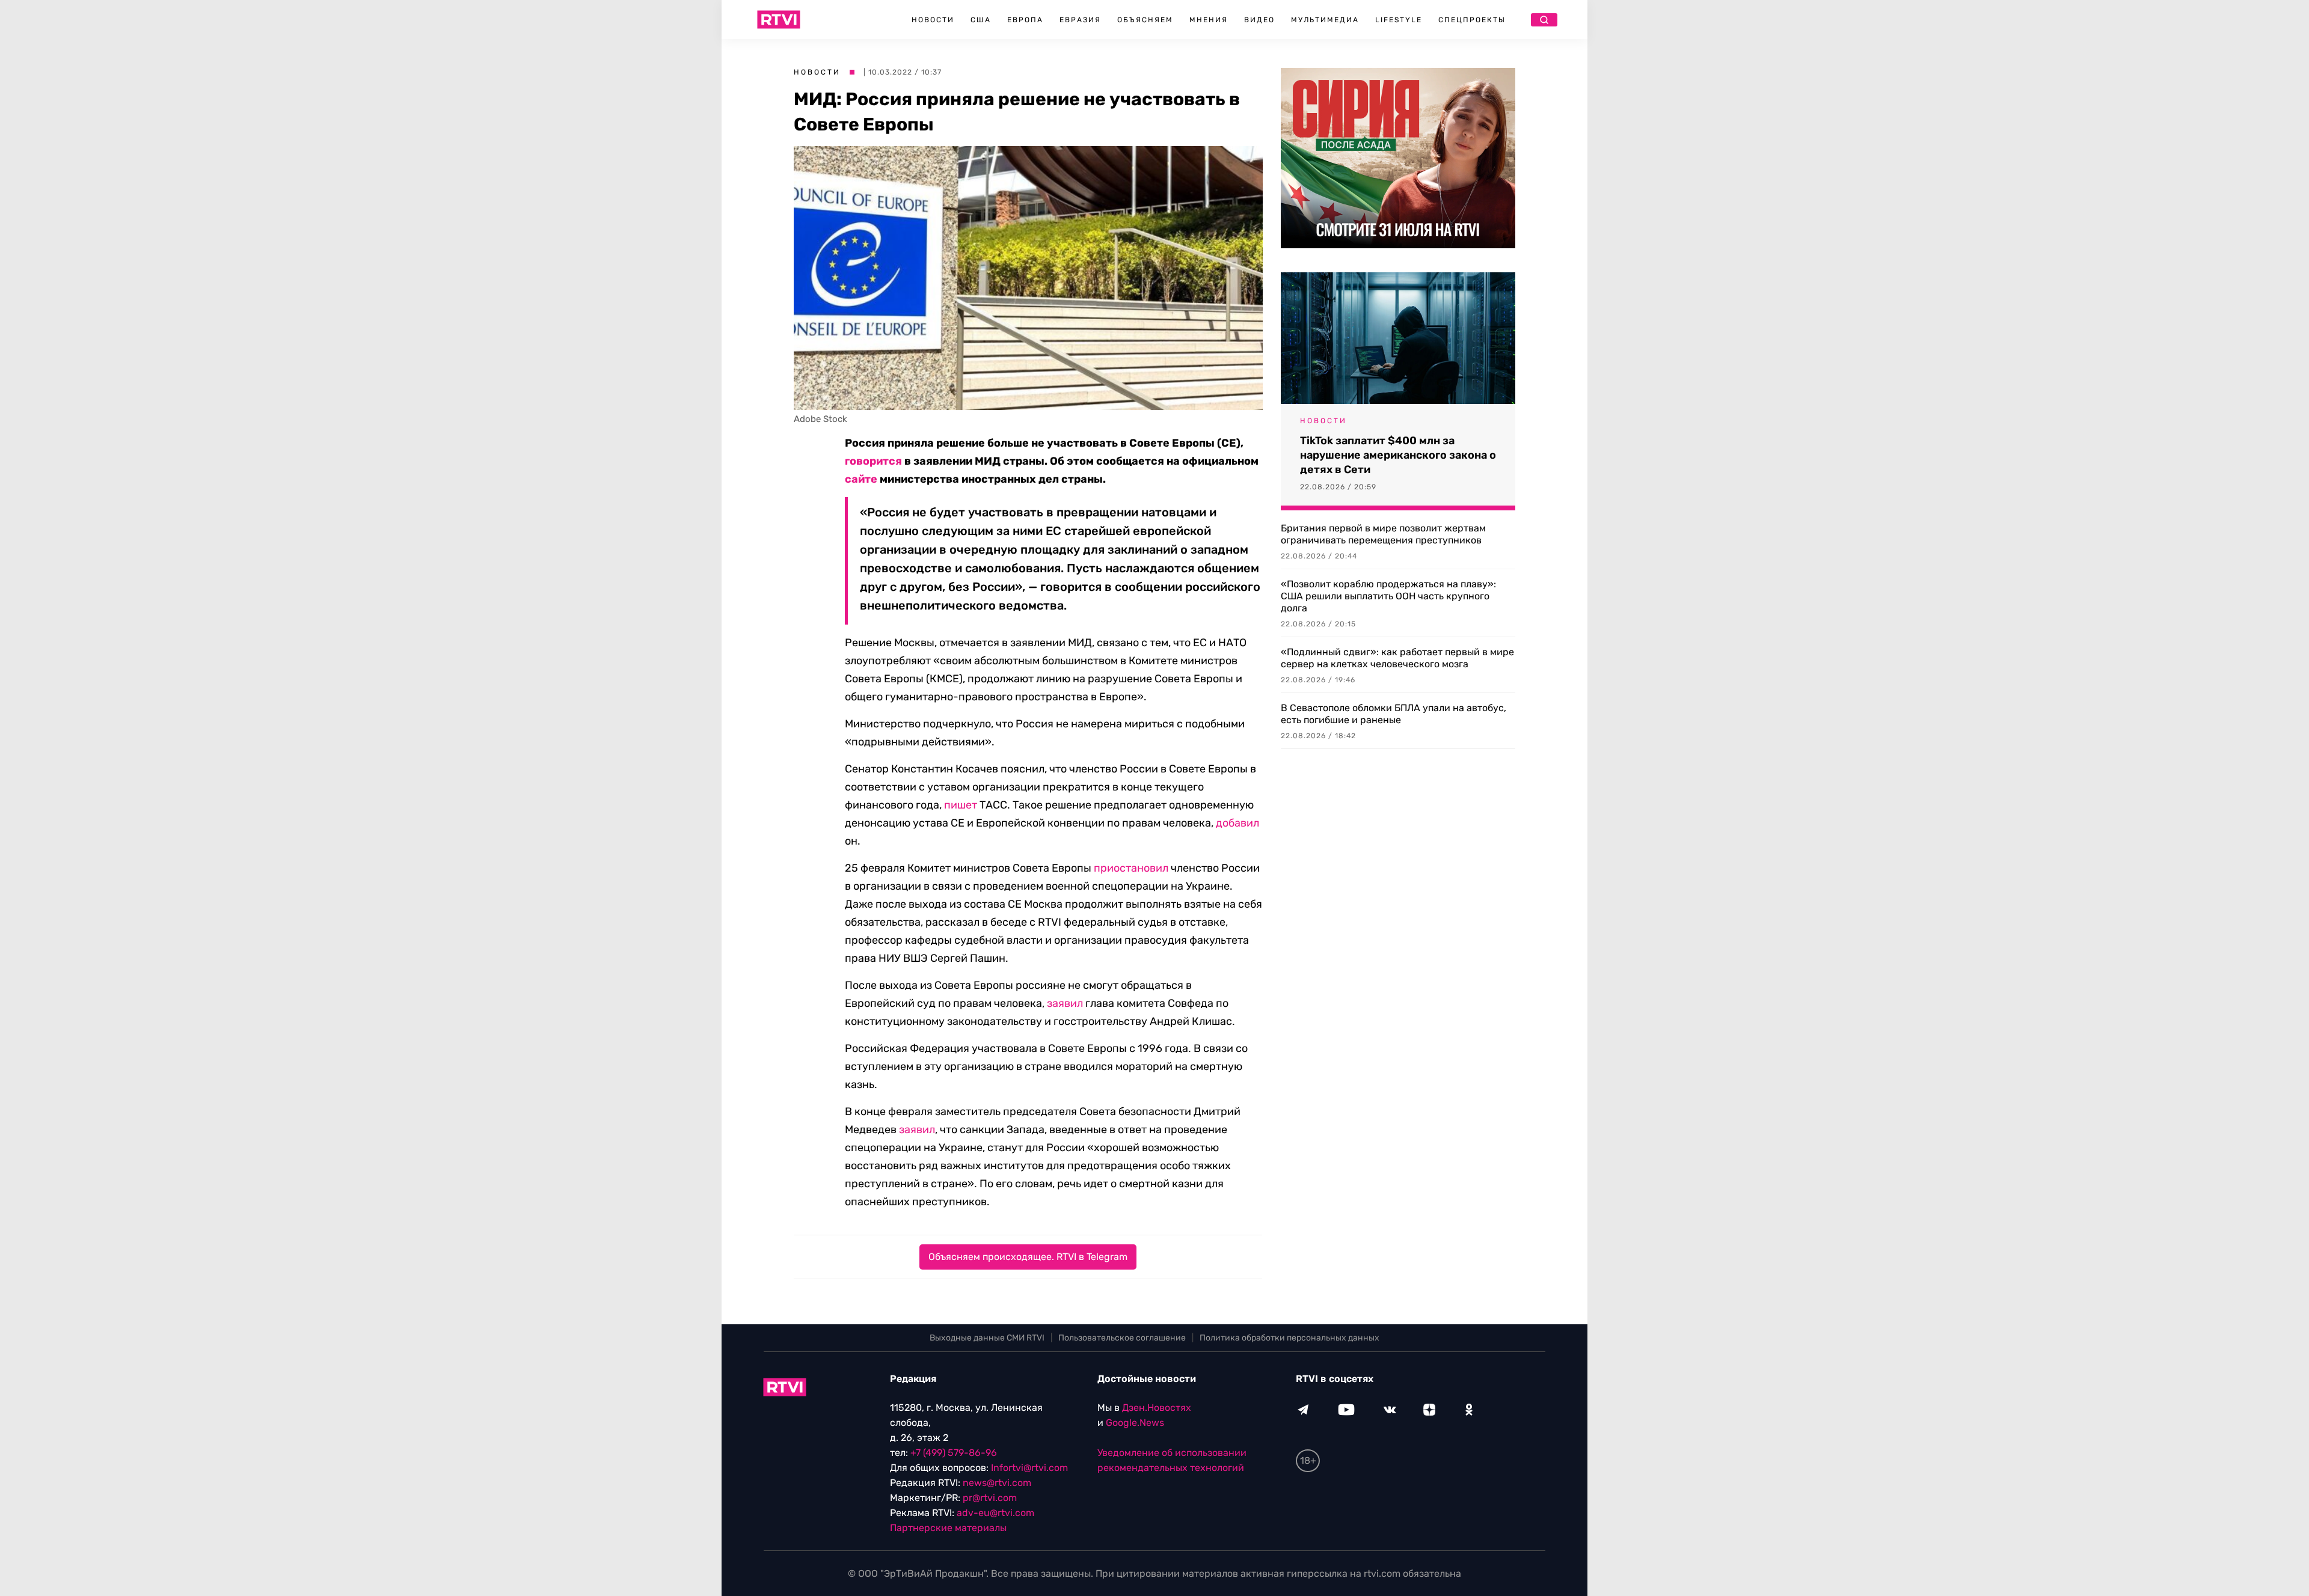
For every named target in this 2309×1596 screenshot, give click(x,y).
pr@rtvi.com (990, 1498)
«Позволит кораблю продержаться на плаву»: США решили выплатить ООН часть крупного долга (1388, 596)
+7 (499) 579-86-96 (954, 1453)
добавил (1237, 823)
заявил (1065, 1003)
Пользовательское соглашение (1122, 1338)
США (981, 20)
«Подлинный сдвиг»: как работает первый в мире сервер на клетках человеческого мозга (1397, 658)
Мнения (1209, 20)
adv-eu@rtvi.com (995, 1513)
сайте (861, 479)
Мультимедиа (1325, 20)
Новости (933, 20)
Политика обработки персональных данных (1289, 1338)
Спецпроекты (1472, 20)
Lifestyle (1399, 20)
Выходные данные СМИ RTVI (987, 1338)
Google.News (1135, 1423)
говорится (873, 461)
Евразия (1080, 20)
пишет (961, 805)
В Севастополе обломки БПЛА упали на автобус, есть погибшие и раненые (1394, 714)
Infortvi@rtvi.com (1029, 1468)
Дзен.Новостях (1157, 1408)
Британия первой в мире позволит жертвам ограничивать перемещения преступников (1383, 534)
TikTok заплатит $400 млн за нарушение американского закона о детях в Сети (1398, 455)
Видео (1259, 20)
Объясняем (1145, 20)
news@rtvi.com (997, 1483)
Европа (1025, 20)
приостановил (1131, 868)
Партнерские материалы (948, 1528)
